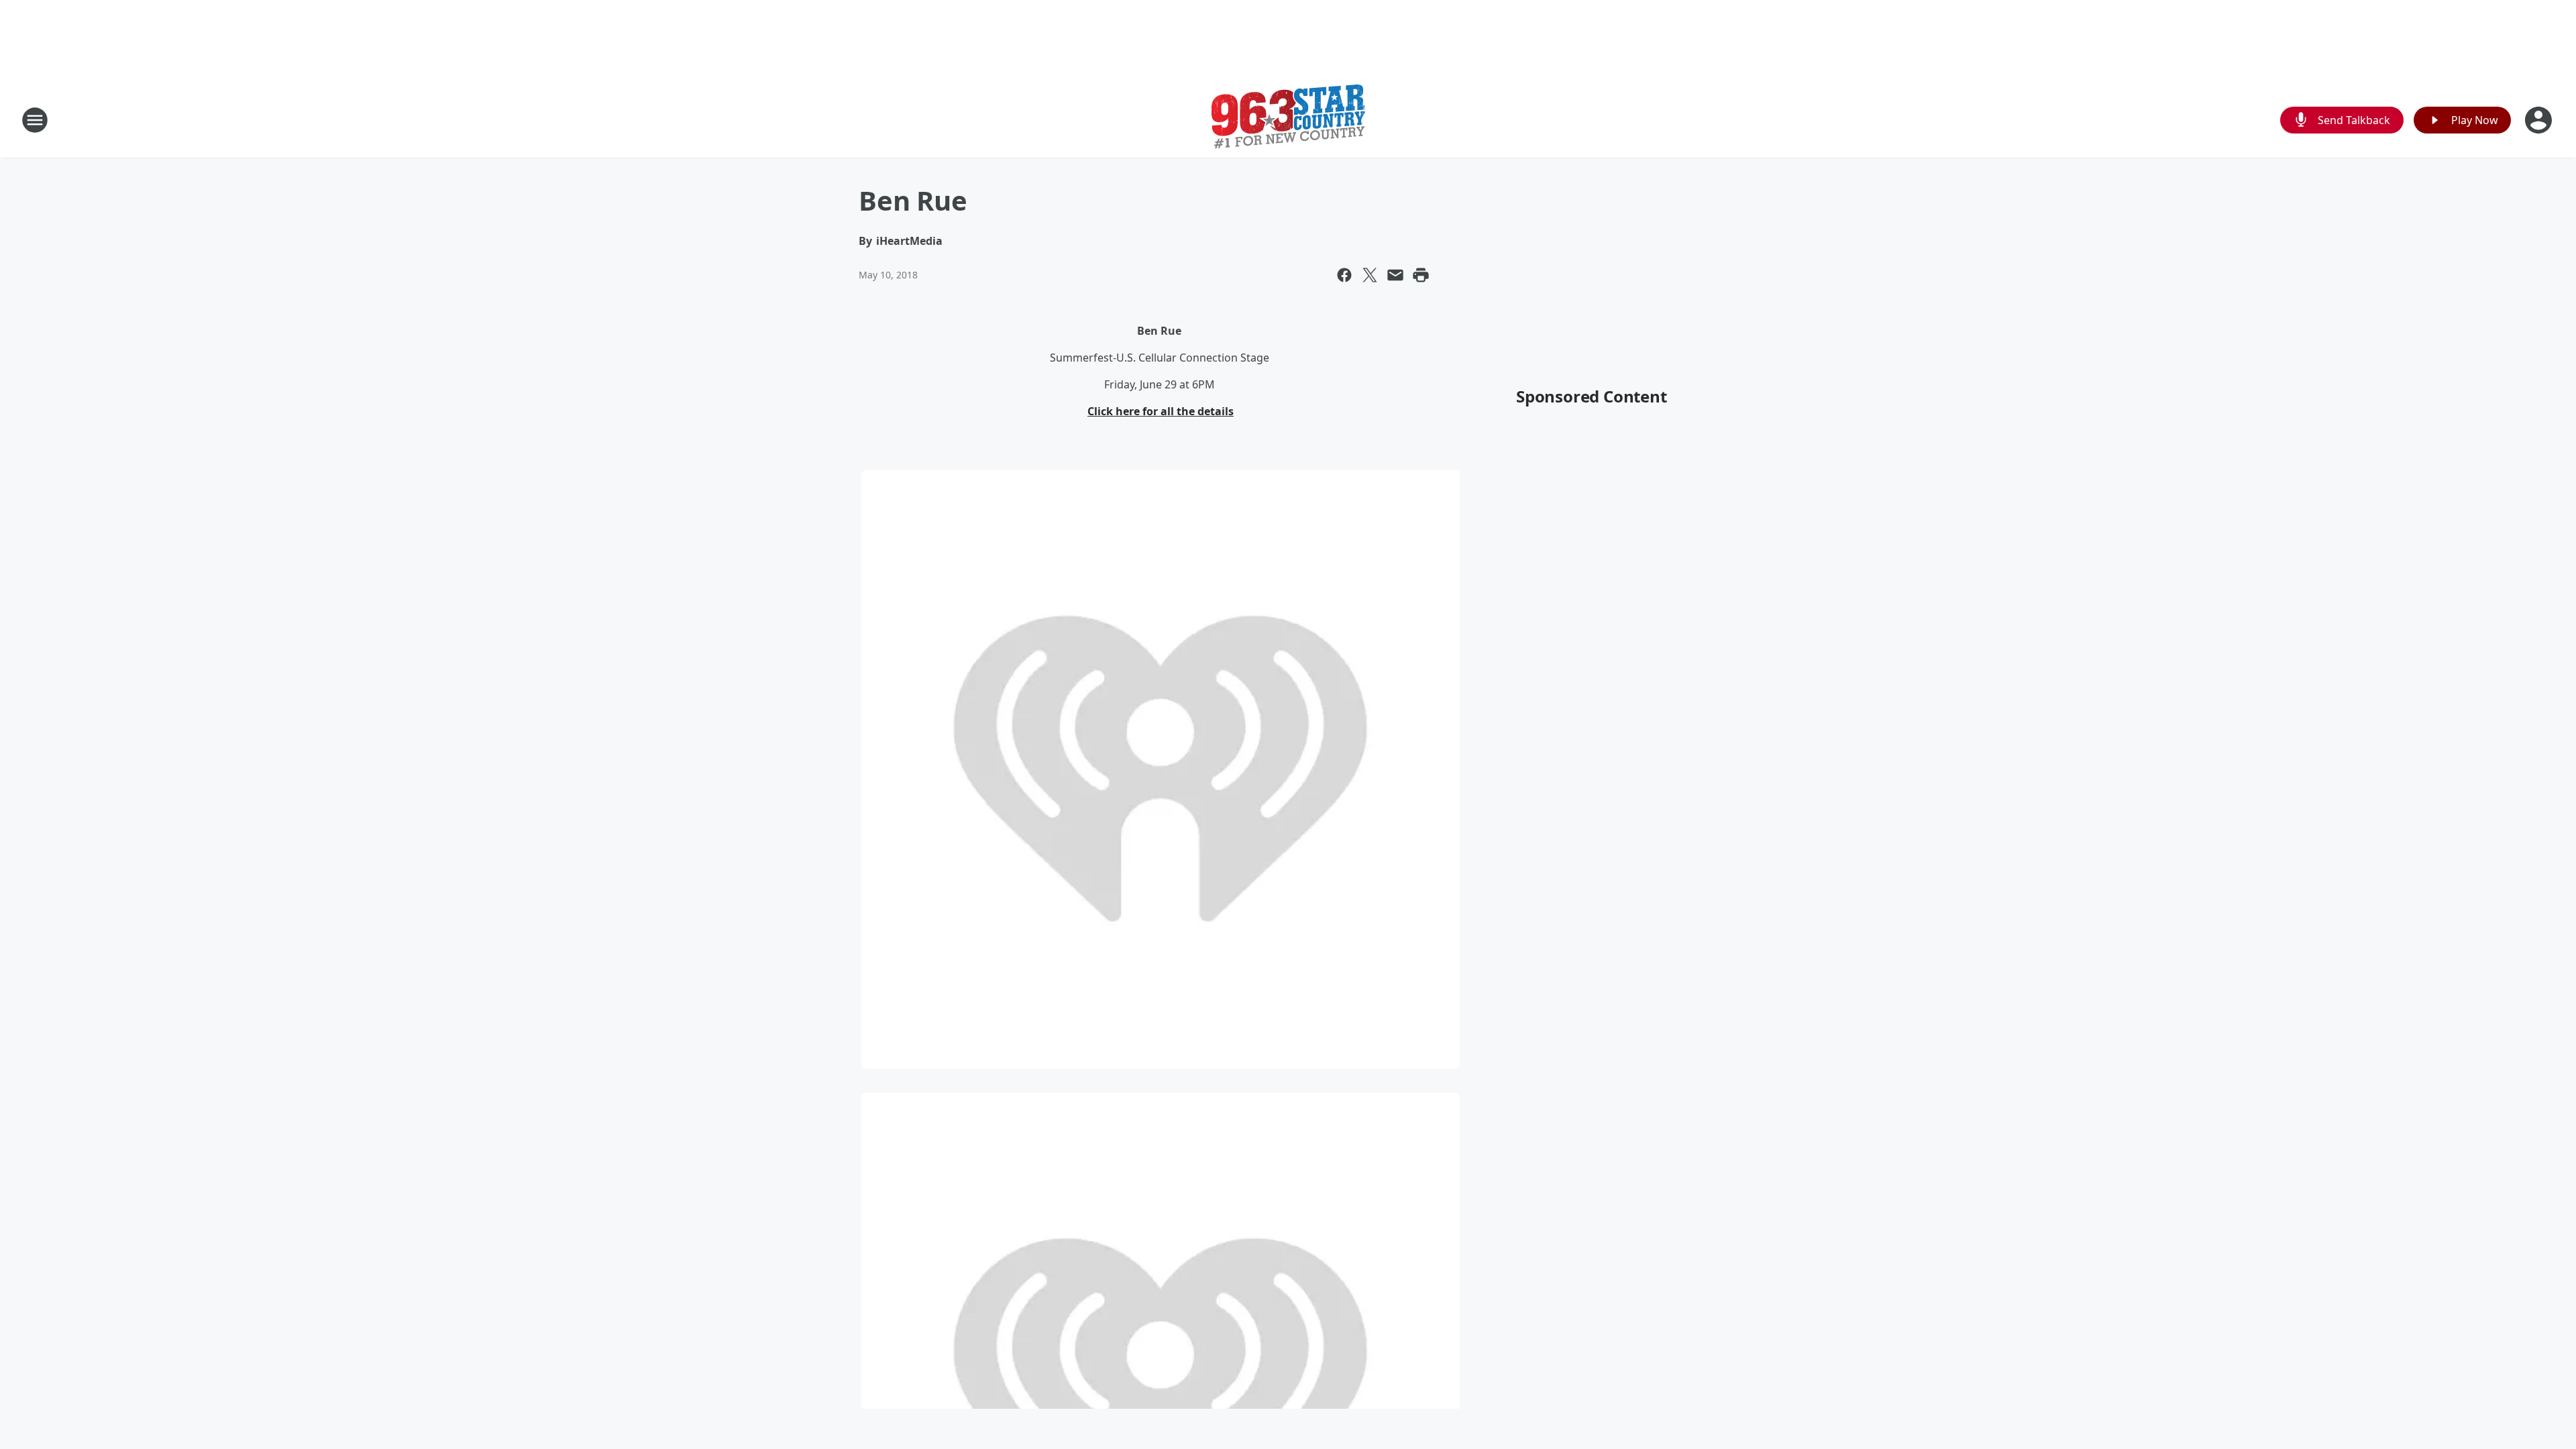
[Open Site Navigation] (35, 120)
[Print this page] (1421, 275)
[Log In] (2540, 120)
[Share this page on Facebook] (1344, 275)
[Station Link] (1288, 120)
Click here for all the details (1161, 411)
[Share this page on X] (1370, 275)
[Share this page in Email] (1395, 275)
